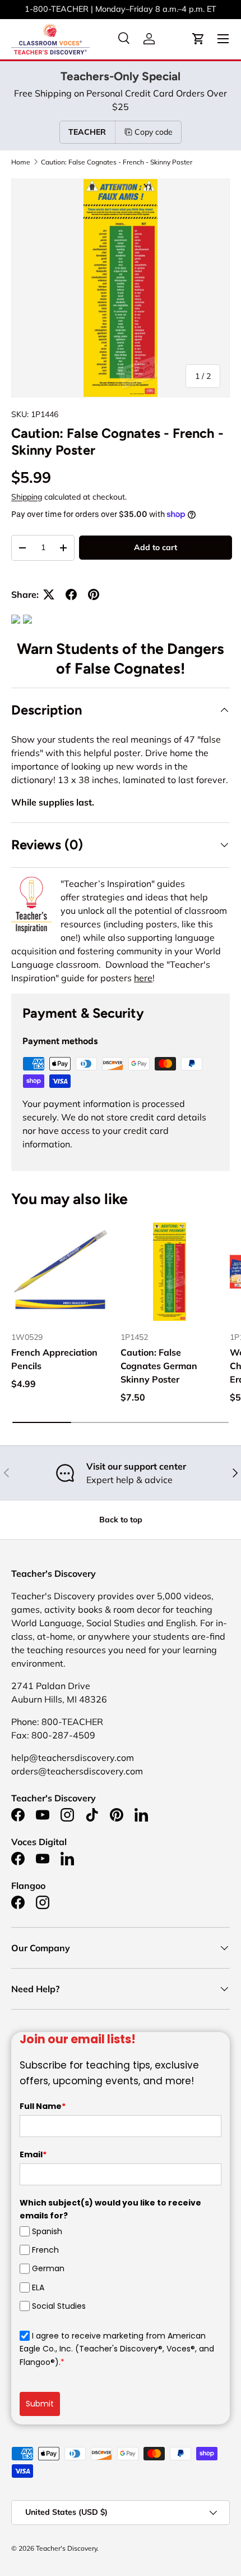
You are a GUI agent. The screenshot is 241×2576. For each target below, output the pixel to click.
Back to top (121, 1520)
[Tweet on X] (49, 594)
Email (33, 2154)
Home (21, 162)
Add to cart (156, 547)
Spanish (47, 2231)
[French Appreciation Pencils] (60, 1272)
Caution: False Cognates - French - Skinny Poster (117, 162)
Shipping (27, 497)
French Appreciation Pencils (54, 1359)
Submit (40, 2404)
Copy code (154, 132)
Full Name (43, 2106)
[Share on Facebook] (71, 594)
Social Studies (59, 2306)
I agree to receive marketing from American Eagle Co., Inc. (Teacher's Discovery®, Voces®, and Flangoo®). (117, 2349)
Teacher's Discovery (66, 2548)
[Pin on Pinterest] (94, 594)
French (45, 2250)
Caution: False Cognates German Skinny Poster (159, 1366)
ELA (38, 2287)
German (48, 2268)
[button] (198, 39)
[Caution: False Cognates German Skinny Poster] (170, 1272)
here (143, 978)
